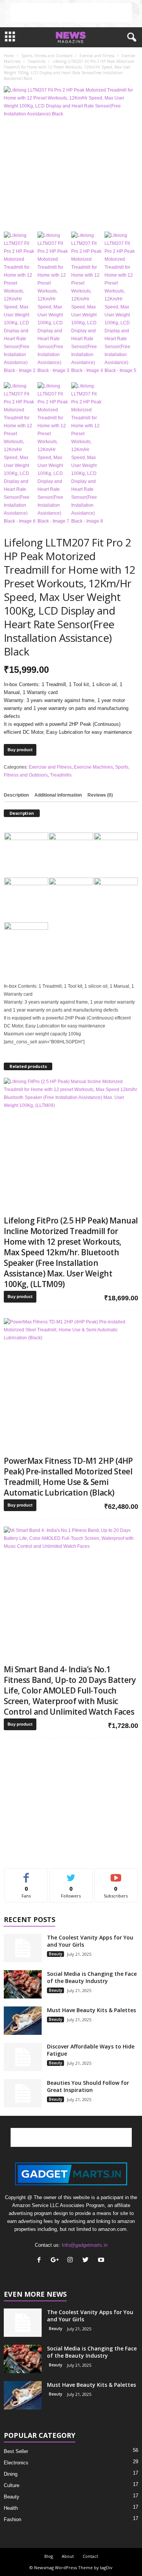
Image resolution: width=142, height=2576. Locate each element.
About (68, 2556)
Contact (90, 2556)
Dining (11, 2474)
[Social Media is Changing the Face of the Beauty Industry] (23, 1984)
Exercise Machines (93, 767)
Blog (49, 2556)
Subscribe (116, 1874)
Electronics (16, 2463)
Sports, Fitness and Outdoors (47, 56)
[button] (130, 37)
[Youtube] (102, 2261)
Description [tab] (16, 795)
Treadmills (37, 61)
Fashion (12, 2519)
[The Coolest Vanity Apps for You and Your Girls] (23, 1948)
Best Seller (16, 2451)
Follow (71, 1874)
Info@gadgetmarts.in (85, 2245)
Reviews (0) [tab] (100, 795)
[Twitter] (87, 2261)
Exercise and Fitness (97, 56)
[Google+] (56, 2261)
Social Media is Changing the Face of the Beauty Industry (92, 1977)
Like (26, 1874)
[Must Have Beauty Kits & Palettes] (23, 2021)
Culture (12, 2485)
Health (11, 2508)
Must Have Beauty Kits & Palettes (91, 2010)
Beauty (55, 1954)
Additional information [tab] (58, 795)
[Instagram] (72, 2261)
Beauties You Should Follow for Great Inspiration (88, 2086)
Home (9, 56)
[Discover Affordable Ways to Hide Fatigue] (23, 2057)
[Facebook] (41, 2261)
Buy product (20, 750)
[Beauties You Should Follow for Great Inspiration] (23, 2093)
